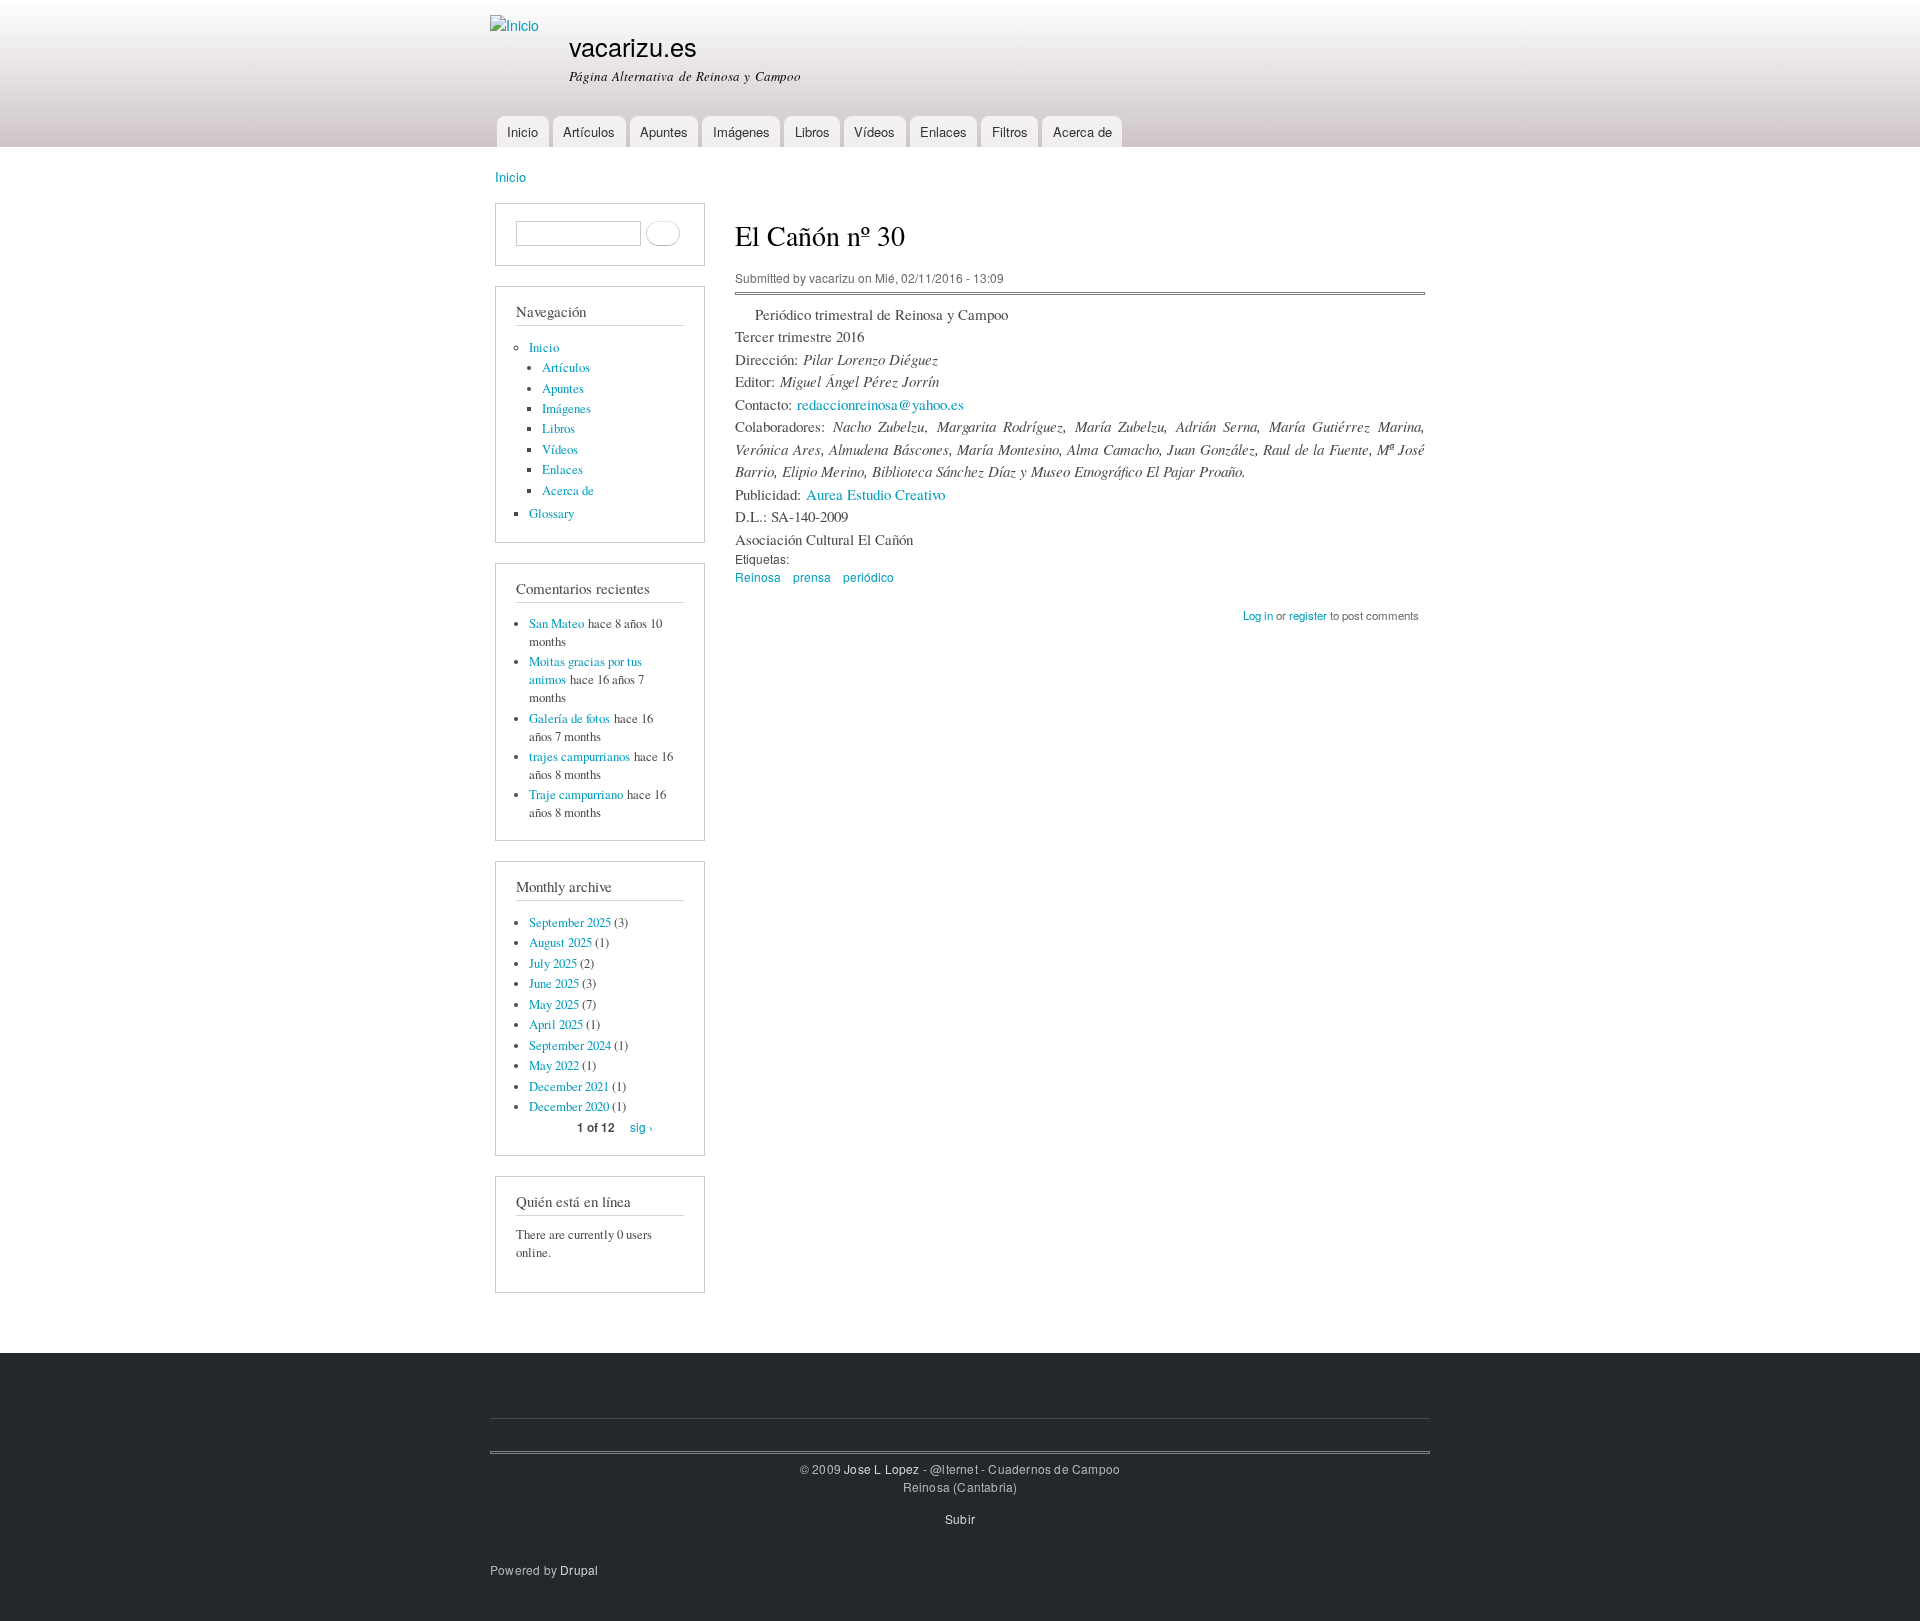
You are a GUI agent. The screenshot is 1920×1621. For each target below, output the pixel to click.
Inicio (522, 131)
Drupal (579, 1569)
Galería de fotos (569, 718)
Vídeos (874, 131)
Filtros (1010, 131)
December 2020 (569, 1106)
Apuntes (664, 131)
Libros (812, 131)
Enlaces (943, 131)
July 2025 (553, 963)
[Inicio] (517, 25)
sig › (641, 1126)
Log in (1258, 615)
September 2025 (570, 922)
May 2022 (554, 1065)
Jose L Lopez (881, 1468)
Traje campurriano (576, 794)
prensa (812, 576)
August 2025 (560, 942)
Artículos (589, 131)
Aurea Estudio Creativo (875, 494)
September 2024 (570, 1045)
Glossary (551, 513)
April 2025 (556, 1024)
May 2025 (554, 1004)
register (1308, 615)
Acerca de (1082, 131)
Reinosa (758, 576)
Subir (960, 1518)
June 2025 (554, 983)
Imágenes (741, 131)
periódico (868, 576)
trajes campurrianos (579, 756)
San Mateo (556, 623)
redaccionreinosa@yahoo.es (880, 404)
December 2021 (569, 1086)
